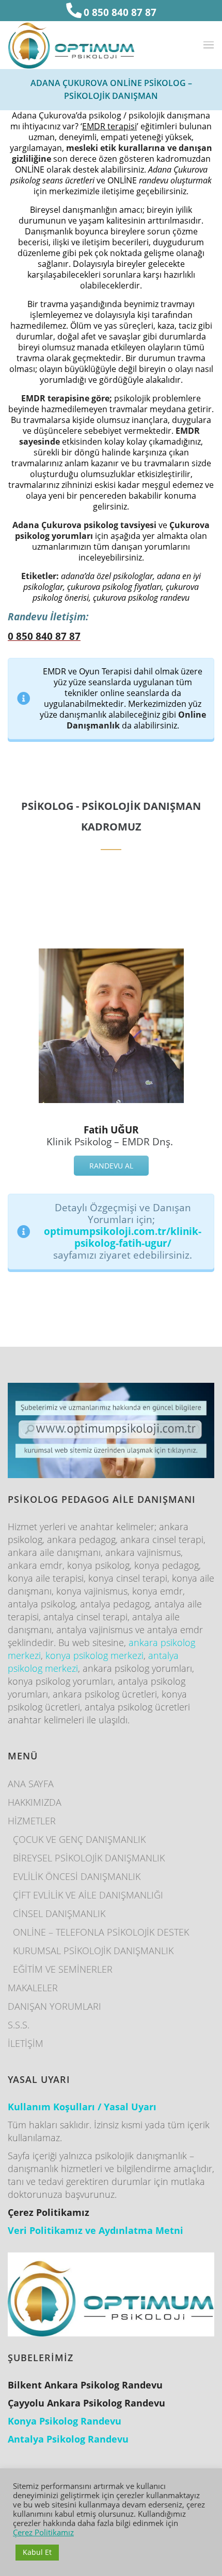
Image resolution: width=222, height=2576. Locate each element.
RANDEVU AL (111, 1166)
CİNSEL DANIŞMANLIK (59, 1913)
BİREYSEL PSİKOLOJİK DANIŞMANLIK (89, 1858)
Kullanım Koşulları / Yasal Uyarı (82, 2107)
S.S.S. (19, 2025)
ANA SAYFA (31, 1784)
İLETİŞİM (26, 2043)
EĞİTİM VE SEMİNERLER (63, 1969)
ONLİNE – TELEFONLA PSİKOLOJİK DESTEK (101, 1932)
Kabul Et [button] (37, 2552)
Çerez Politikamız (43, 2532)
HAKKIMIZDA (35, 1802)
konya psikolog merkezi (94, 1655)
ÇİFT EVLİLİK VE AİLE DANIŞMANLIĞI (88, 1895)
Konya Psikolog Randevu (65, 2421)
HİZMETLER (32, 1821)
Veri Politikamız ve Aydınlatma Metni (96, 2230)
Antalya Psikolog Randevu (68, 2439)
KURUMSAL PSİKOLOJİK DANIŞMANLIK (93, 1951)
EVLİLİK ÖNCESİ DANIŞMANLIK (77, 1876)
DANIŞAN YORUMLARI (54, 2006)
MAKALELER (33, 1988)
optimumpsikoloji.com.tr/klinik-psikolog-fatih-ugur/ (123, 1237)
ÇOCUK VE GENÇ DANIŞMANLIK (79, 1839)
